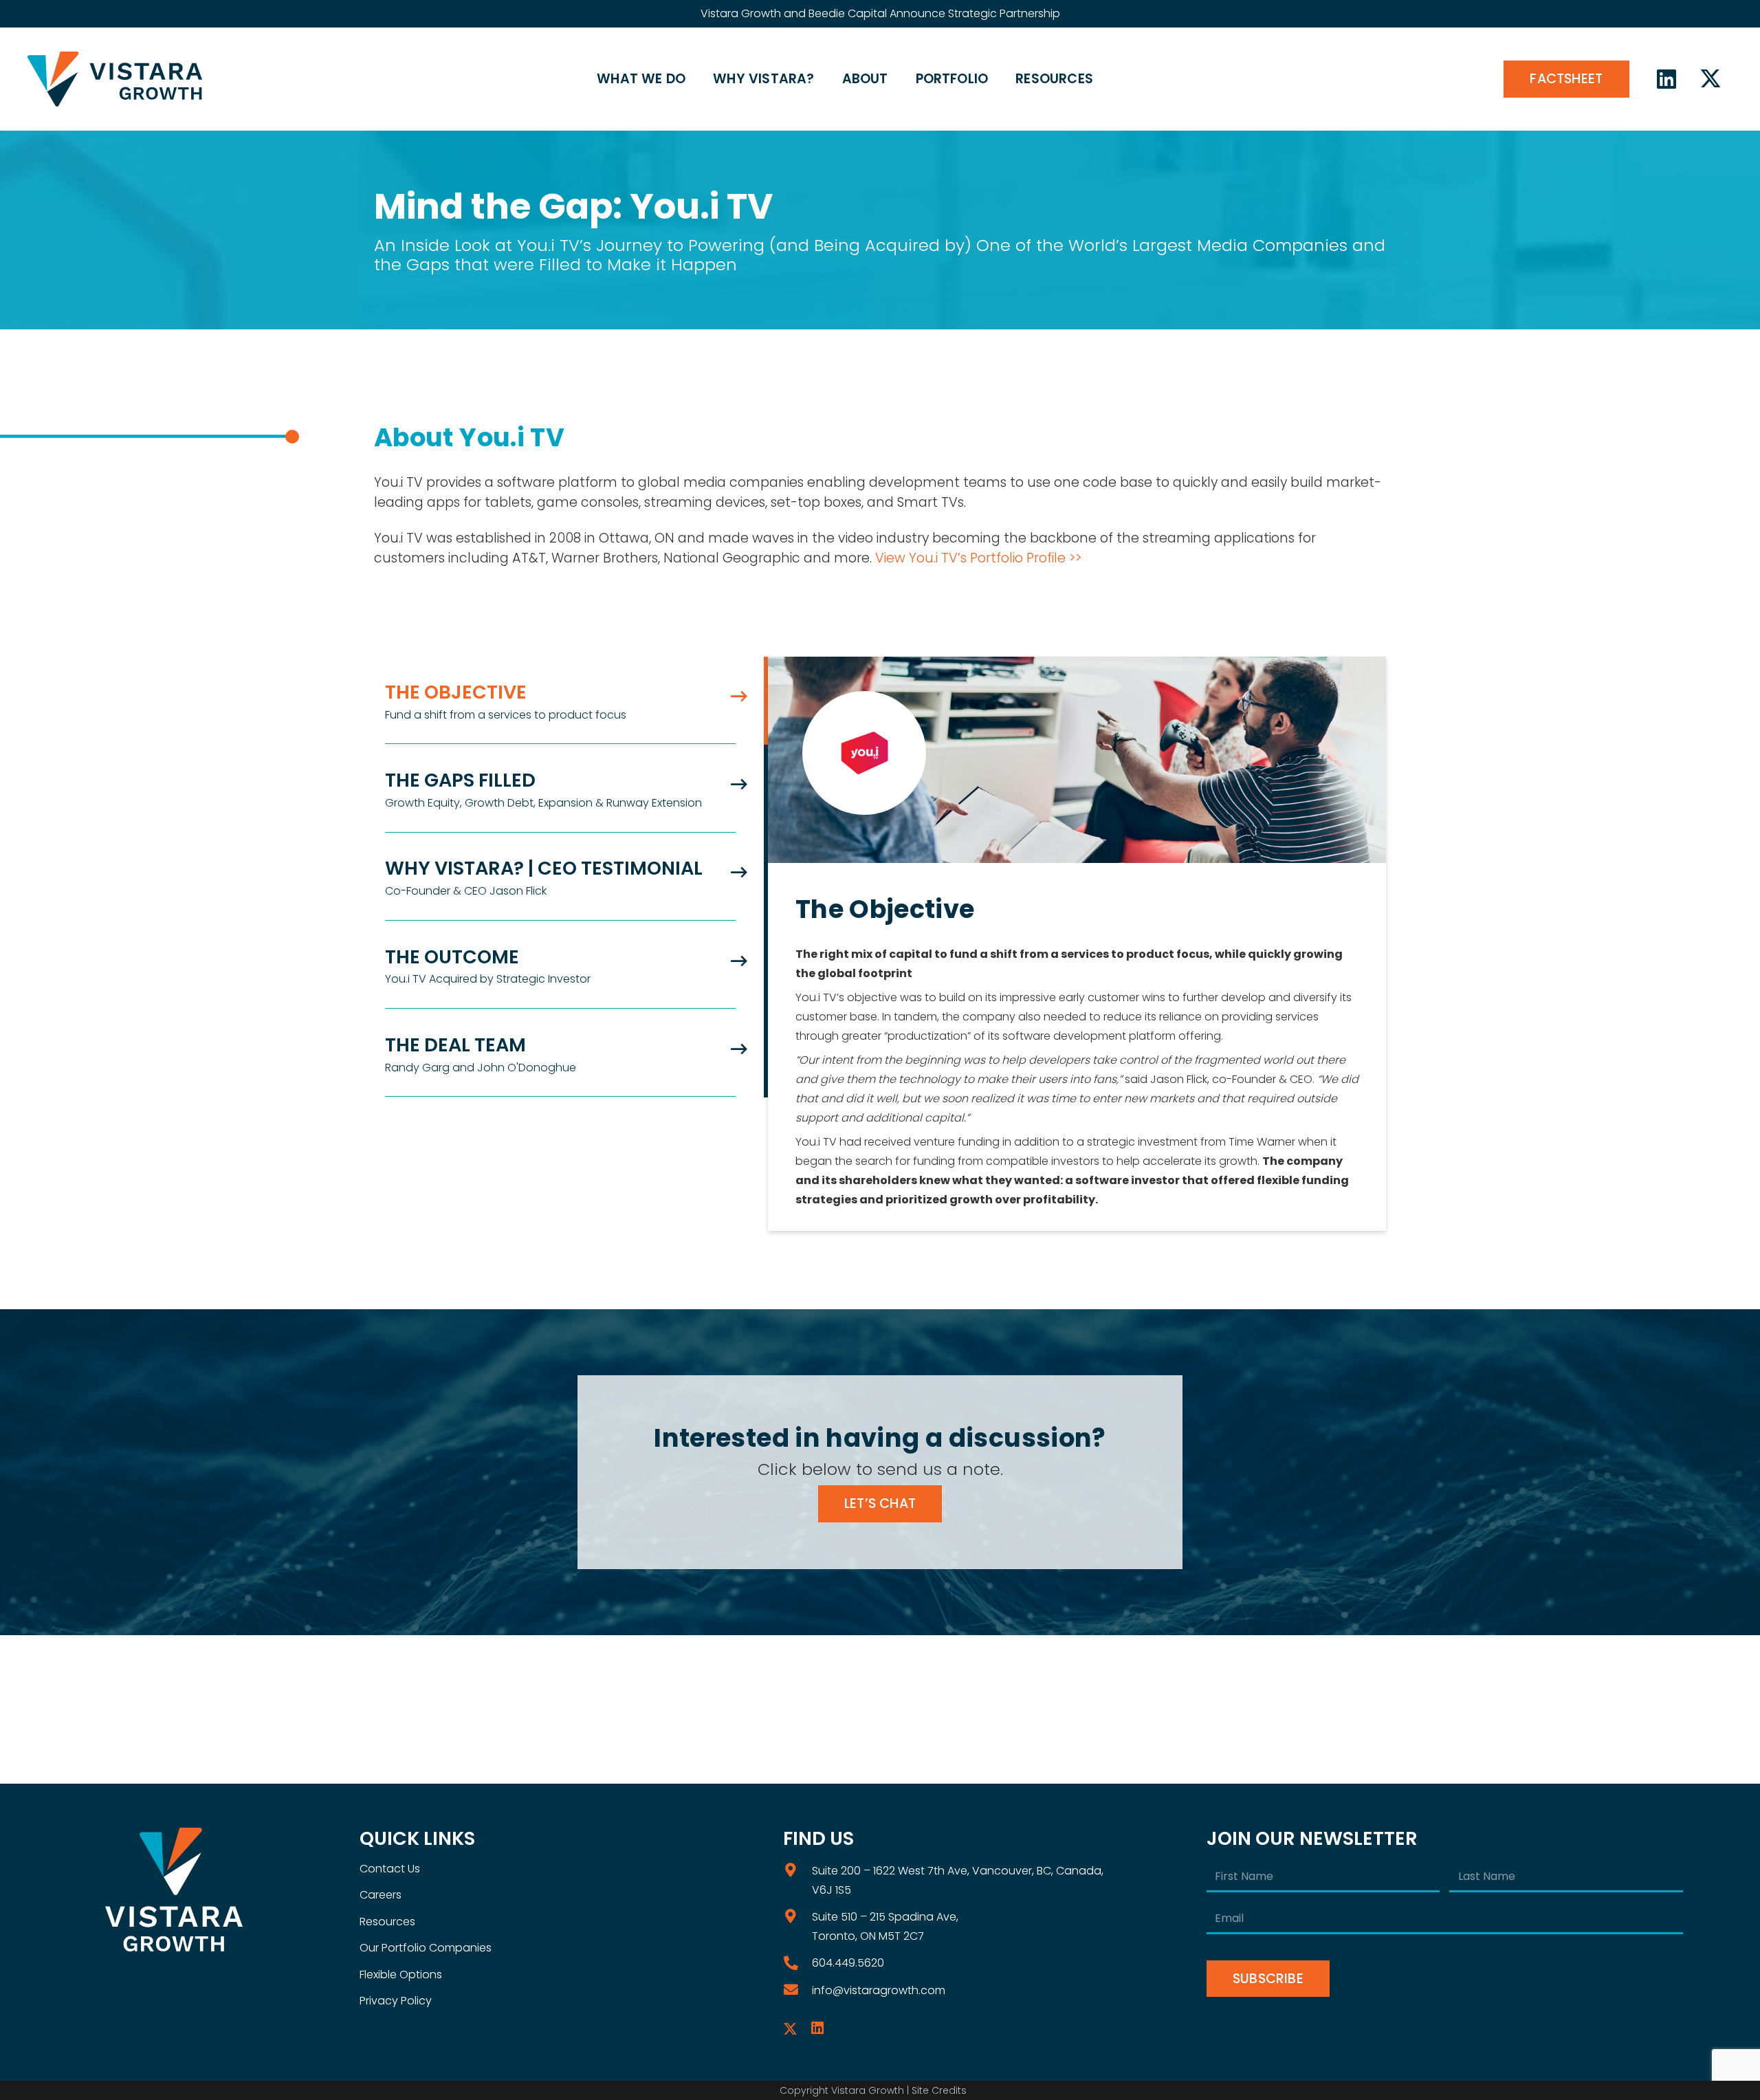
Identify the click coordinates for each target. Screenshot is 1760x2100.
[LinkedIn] (1666, 79)
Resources (387, 1922)
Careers (381, 1895)
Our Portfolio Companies (426, 1948)
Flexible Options (401, 1975)
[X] (1710, 79)
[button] (693, 79)
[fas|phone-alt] (797, 1964)
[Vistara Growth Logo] (115, 79)
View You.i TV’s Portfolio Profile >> (978, 558)
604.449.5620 (848, 1963)
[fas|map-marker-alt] (797, 1871)
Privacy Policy (396, 2001)
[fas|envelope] (797, 1990)
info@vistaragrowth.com (879, 1990)
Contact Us (390, 1869)
